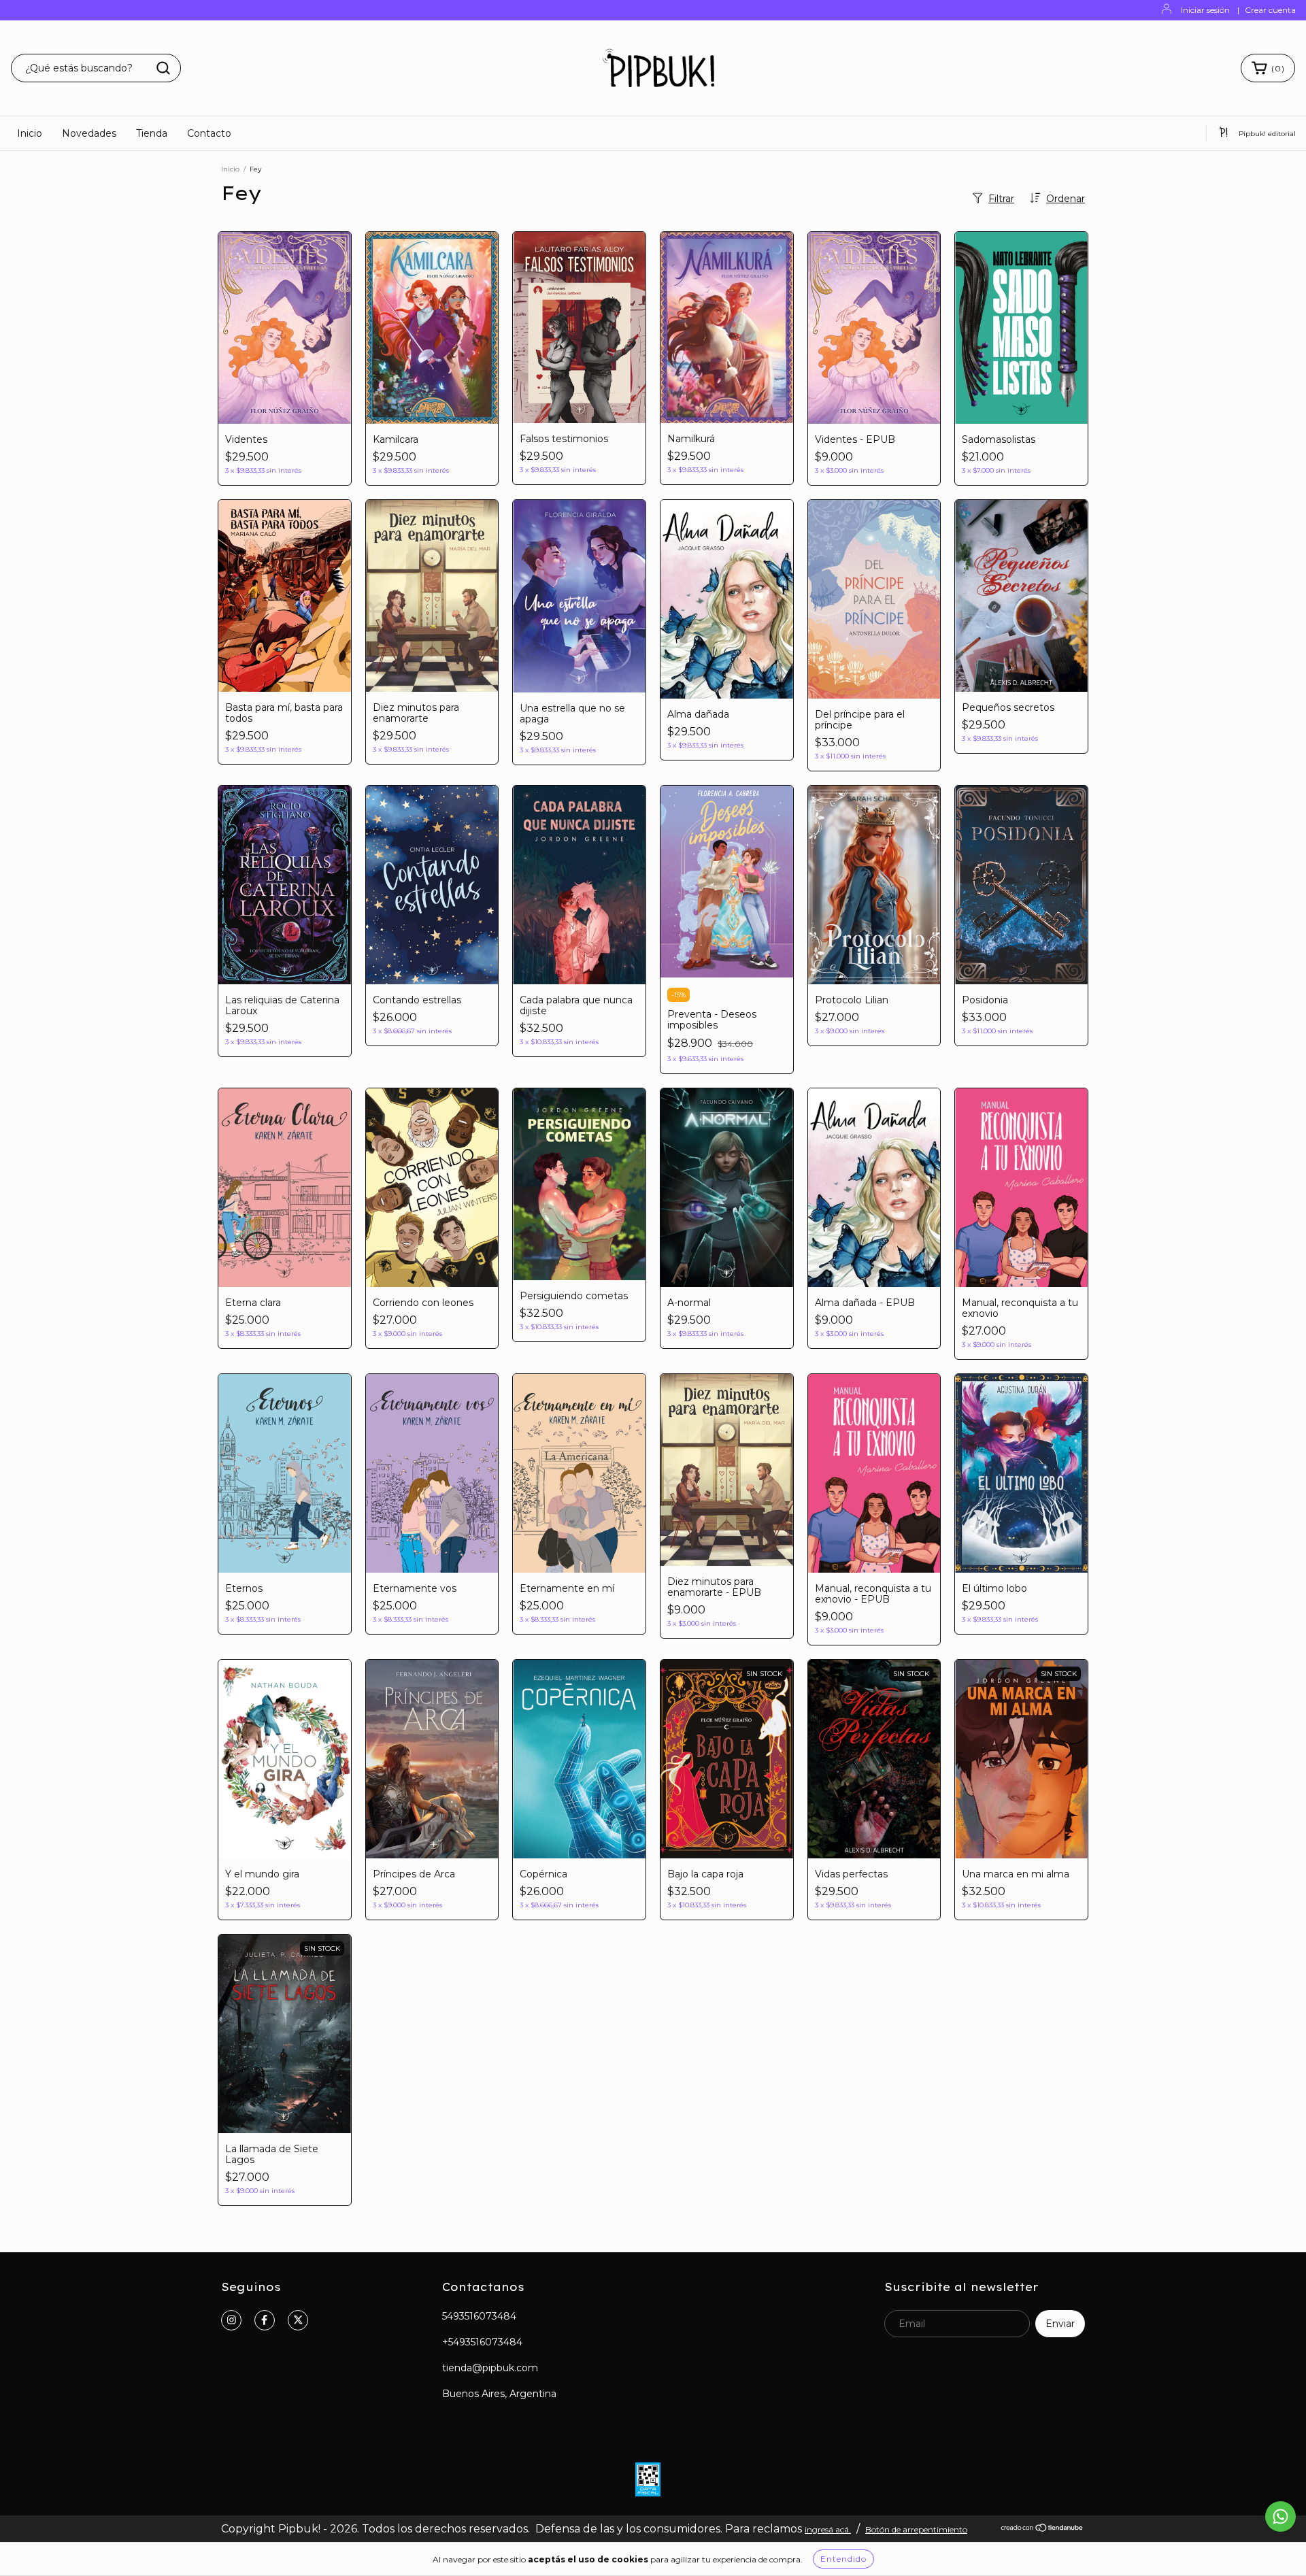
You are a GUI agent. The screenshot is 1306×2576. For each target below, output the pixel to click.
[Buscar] (163, 68)
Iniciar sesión (1205, 10)
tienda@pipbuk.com (490, 2368)
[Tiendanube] (1042, 2529)
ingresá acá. (828, 2529)
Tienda (152, 133)
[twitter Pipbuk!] (298, 2320)
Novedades (89, 133)
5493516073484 (479, 2316)
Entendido (843, 2559)
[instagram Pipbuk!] (231, 2320)
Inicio (30, 133)
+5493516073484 (482, 2342)
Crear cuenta (1270, 10)
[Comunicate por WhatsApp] (1280, 2516)
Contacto (209, 133)
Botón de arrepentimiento (916, 2529)
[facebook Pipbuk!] (265, 2320)
